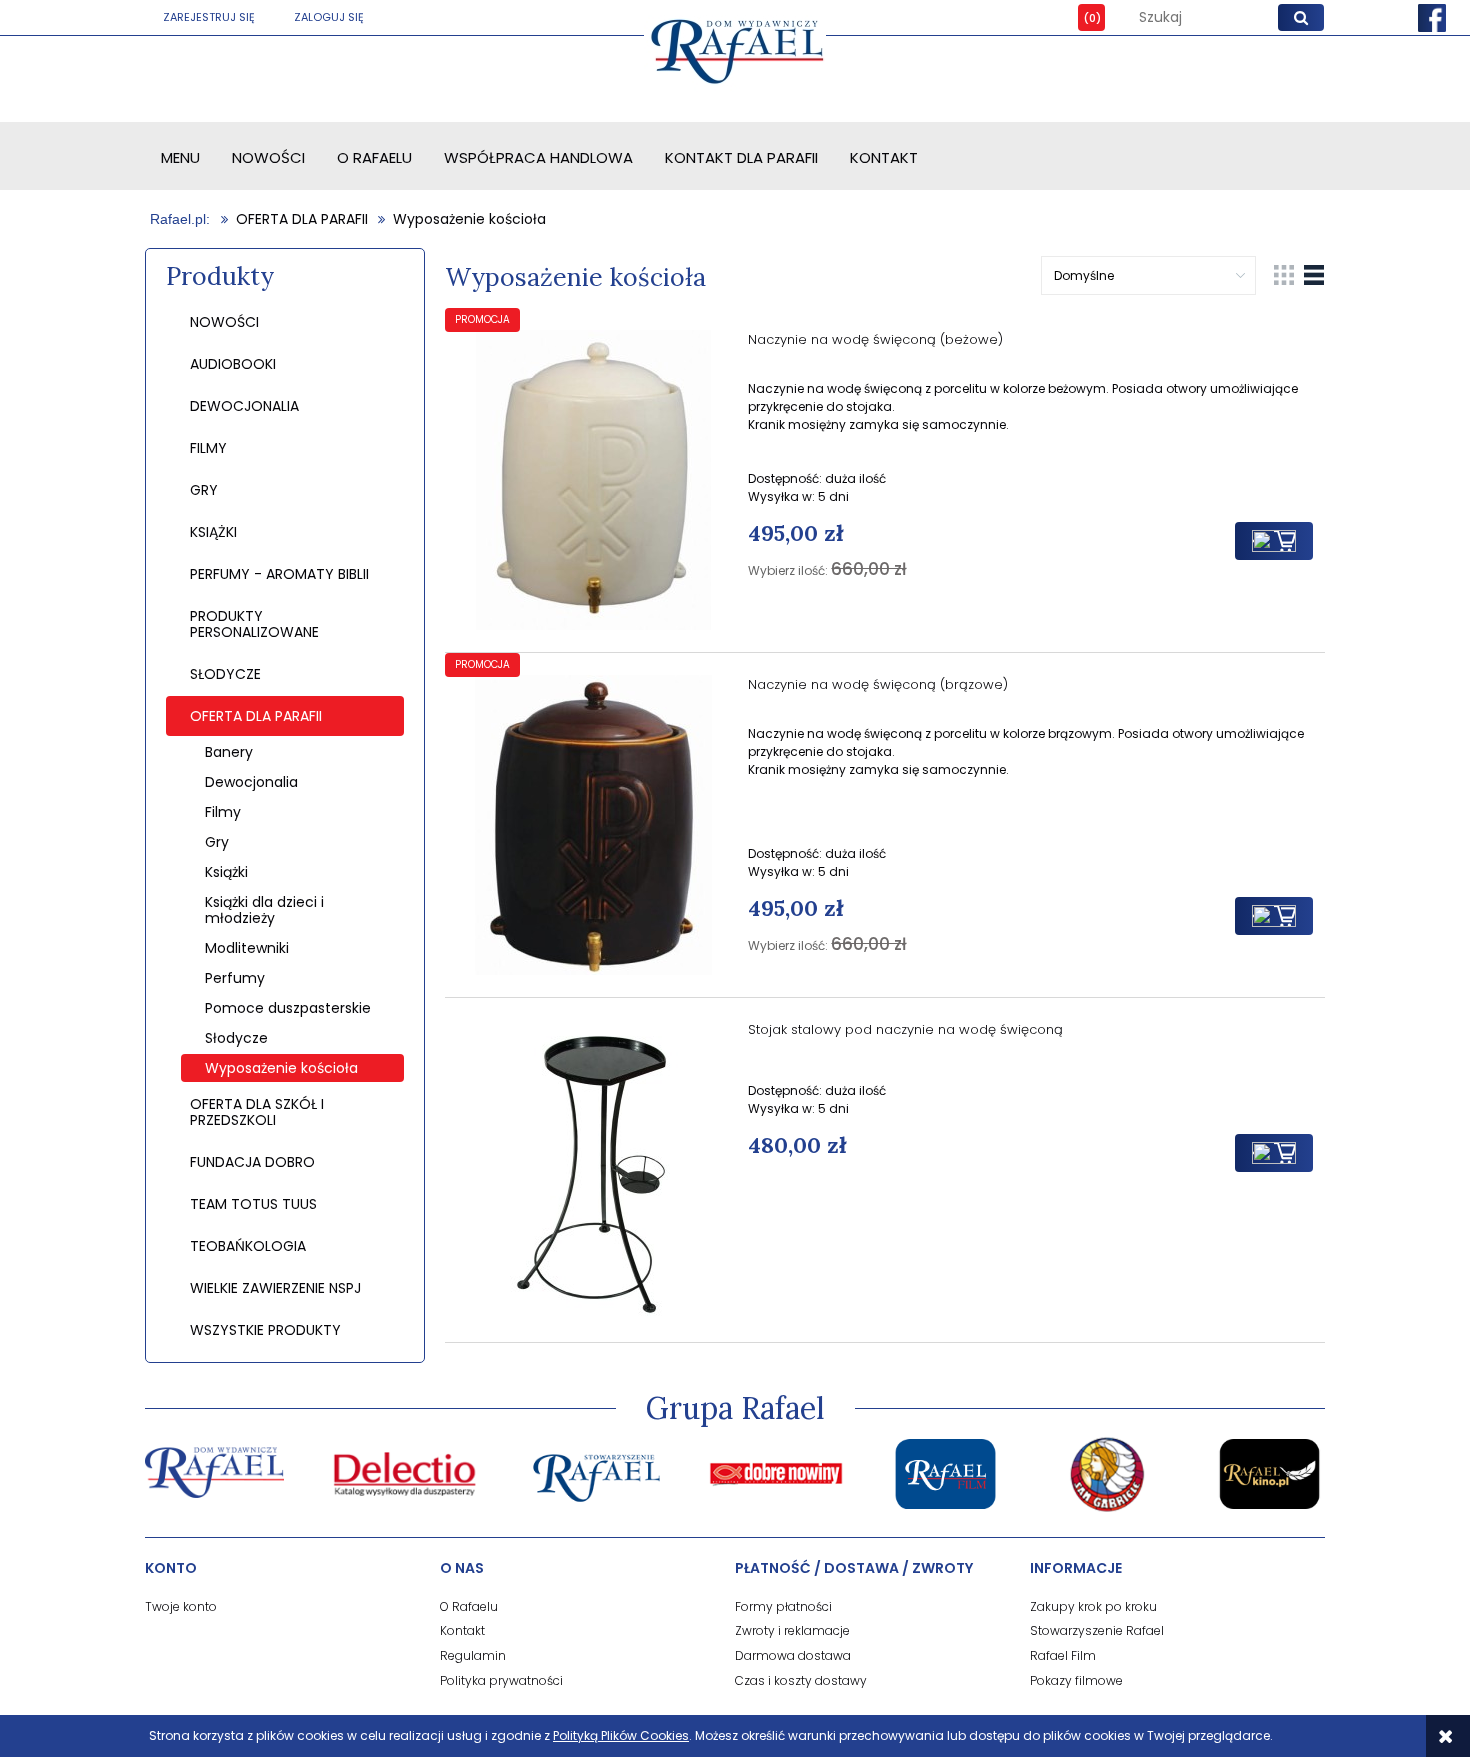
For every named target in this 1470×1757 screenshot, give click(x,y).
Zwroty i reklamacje (792, 1630)
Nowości (224, 322)
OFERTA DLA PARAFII (256, 716)
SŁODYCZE (225, 674)
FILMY (208, 448)
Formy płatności (783, 1606)
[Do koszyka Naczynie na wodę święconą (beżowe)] (1274, 541)
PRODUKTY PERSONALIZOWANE (254, 624)
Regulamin (473, 1655)
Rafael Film (1063, 1655)
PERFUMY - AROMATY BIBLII (279, 574)
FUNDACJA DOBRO (252, 1162)
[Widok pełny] (1314, 274)
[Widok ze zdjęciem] (1284, 274)
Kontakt (462, 1630)
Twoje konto (181, 1606)
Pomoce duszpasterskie (288, 1008)
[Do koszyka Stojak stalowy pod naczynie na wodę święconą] (1274, 1153)
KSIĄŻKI (213, 532)
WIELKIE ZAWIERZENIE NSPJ (275, 1288)
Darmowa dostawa (793, 1655)
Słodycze (236, 1038)
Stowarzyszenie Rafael (1097, 1630)
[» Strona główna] (181, 219)
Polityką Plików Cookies (621, 1735)
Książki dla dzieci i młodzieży (264, 910)
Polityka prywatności (501, 1680)
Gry (217, 842)
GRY (204, 490)
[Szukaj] (1301, 17)
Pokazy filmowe (1076, 1680)
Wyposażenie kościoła (281, 1068)
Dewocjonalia (251, 782)
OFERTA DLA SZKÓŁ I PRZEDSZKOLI (257, 1112)
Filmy (223, 812)
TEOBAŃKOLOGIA (248, 1246)
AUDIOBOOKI (233, 364)
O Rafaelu (469, 1606)
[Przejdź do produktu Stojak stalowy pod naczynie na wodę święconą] (593, 1170)
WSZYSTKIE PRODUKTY (265, 1330)
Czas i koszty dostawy (801, 1680)
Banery (229, 752)
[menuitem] (180, 157)
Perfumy (235, 978)
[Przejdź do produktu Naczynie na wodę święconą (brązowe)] (593, 825)
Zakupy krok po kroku (1093, 1606)
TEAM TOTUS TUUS (253, 1204)
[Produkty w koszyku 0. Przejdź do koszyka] (1077, 17)
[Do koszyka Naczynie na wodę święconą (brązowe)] (1274, 916)
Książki (226, 872)
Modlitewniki (247, 948)
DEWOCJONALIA (244, 406)
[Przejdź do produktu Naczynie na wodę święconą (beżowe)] (593, 480)
